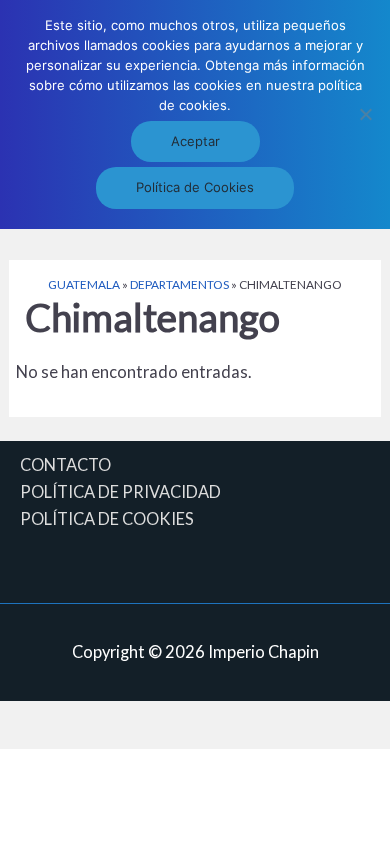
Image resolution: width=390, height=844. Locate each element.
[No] (365, 114)
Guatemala (84, 284)
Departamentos (179, 284)
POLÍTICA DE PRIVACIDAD (120, 491)
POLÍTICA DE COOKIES (107, 518)
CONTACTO (65, 464)
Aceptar (195, 141)
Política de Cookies (195, 187)
